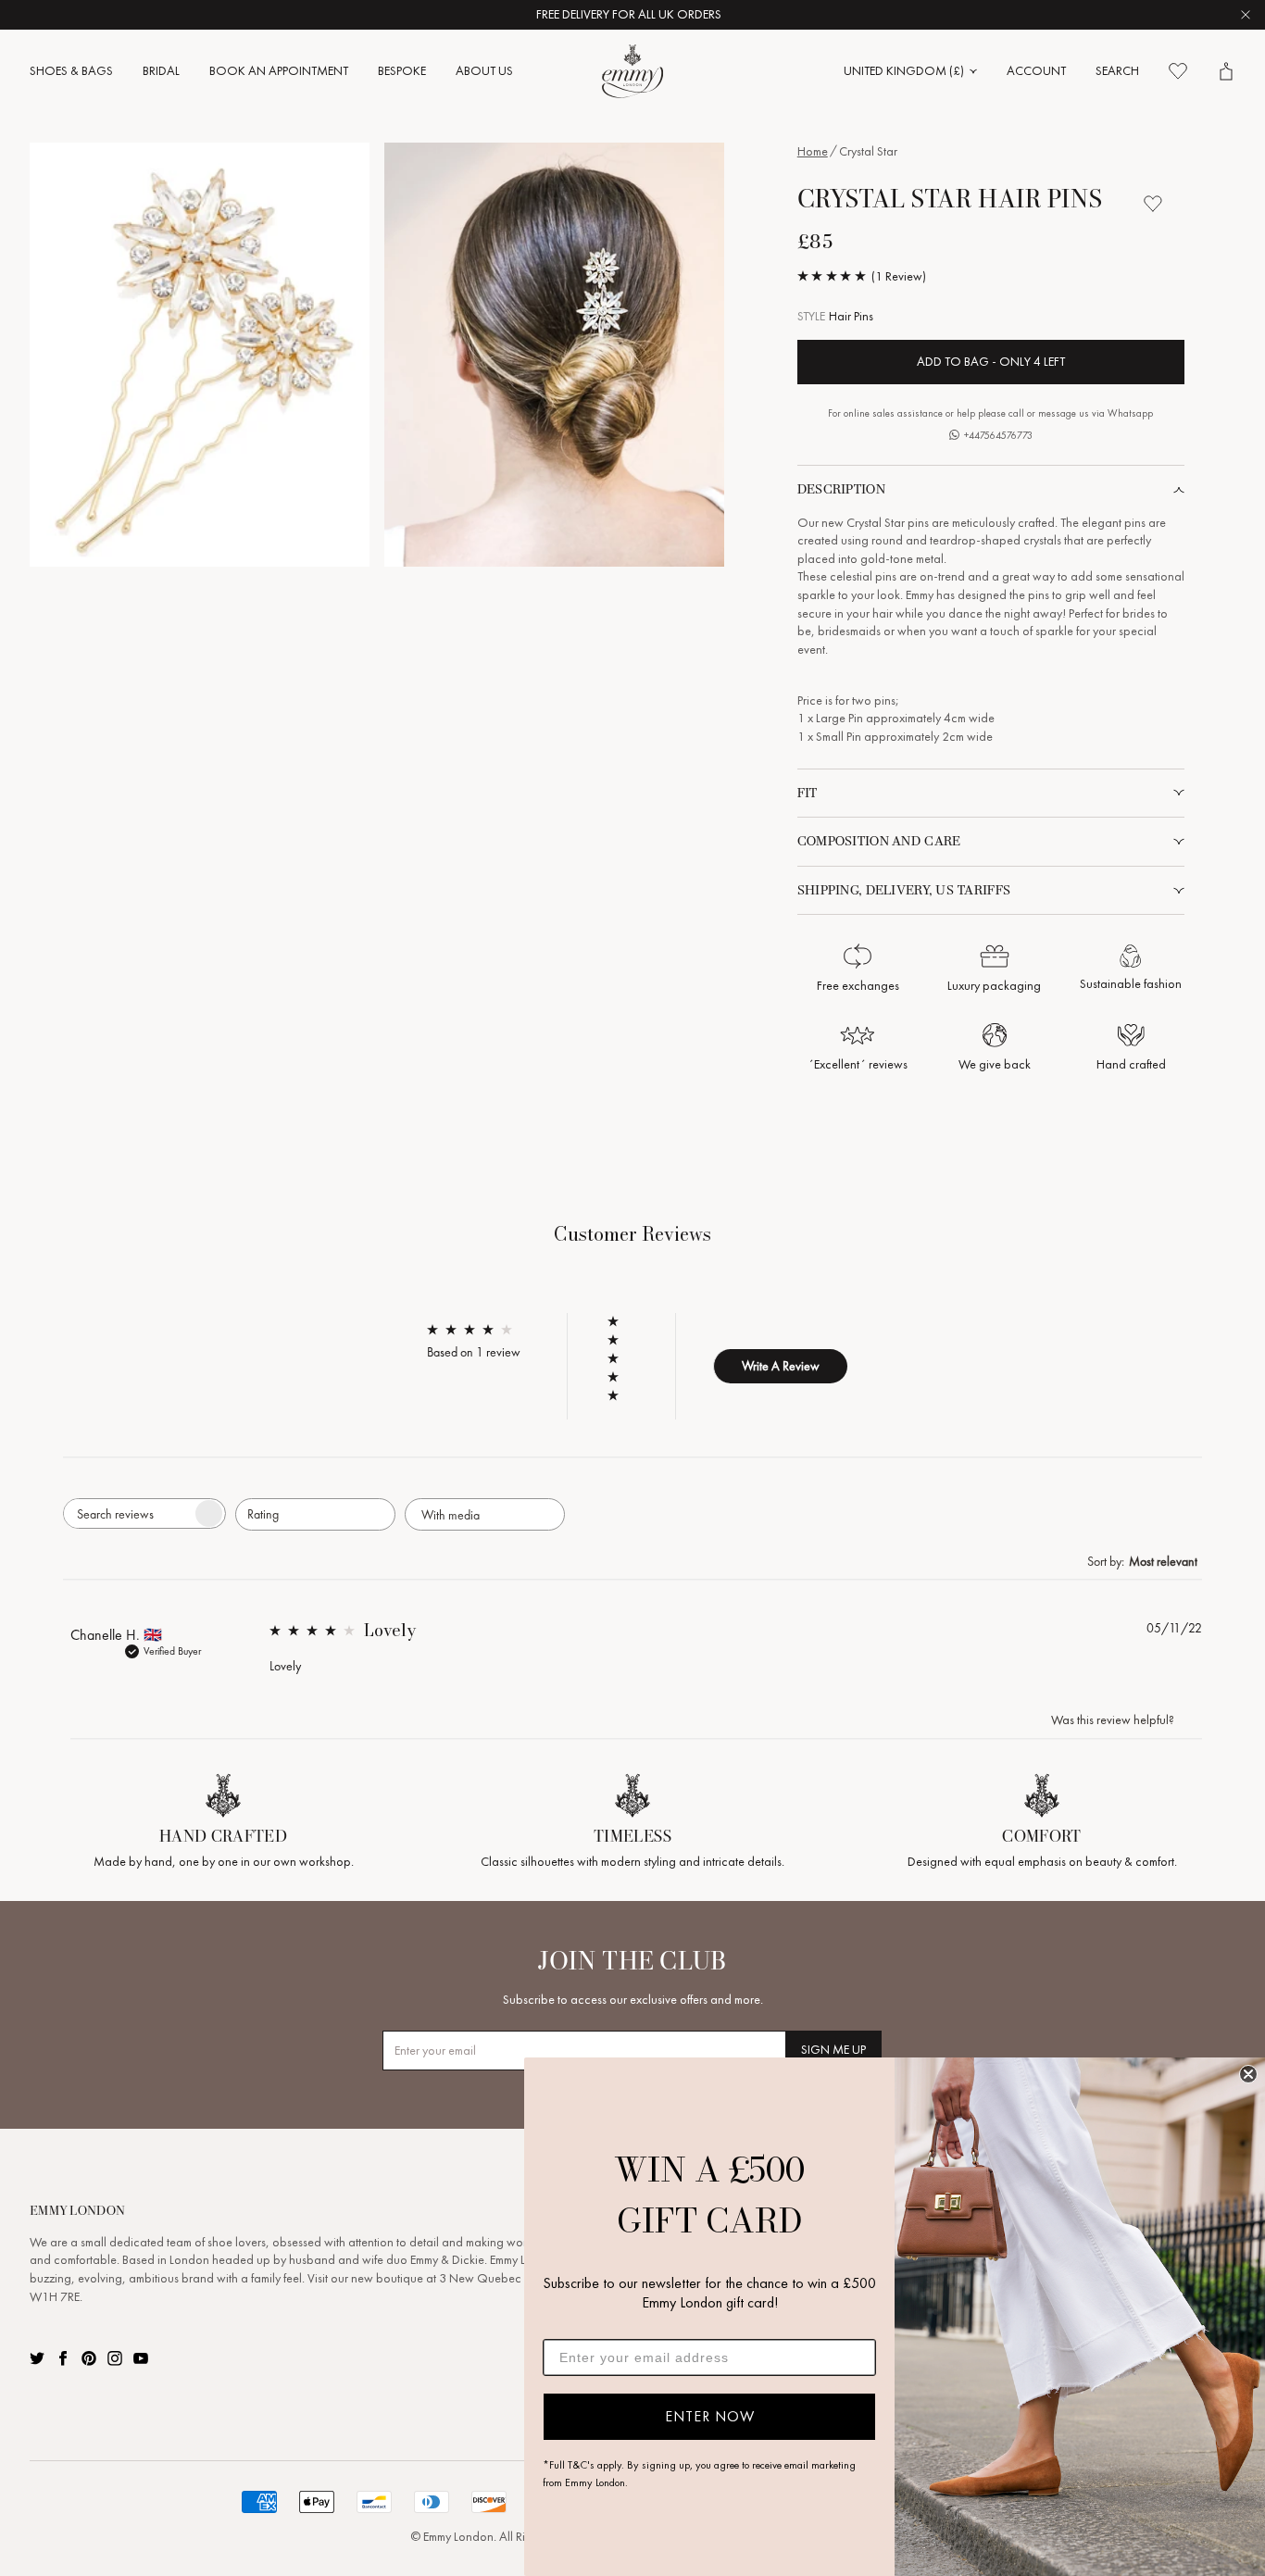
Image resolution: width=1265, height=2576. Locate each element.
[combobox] (315, 1514)
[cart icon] (1226, 71)
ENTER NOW (710, 2416)
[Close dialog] (1248, 2074)
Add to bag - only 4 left (991, 362)
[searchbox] (128, 1513)
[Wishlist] (1178, 71)
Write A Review (781, 1366)
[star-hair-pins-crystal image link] (200, 355)
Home (813, 151)
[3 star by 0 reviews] (621, 1358)
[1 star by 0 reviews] (621, 1395)
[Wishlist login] (1153, 204)
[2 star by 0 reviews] (621, 1377)
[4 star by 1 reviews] (621, 1340)
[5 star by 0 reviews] (621, 1321)
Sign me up (833, 2050)
